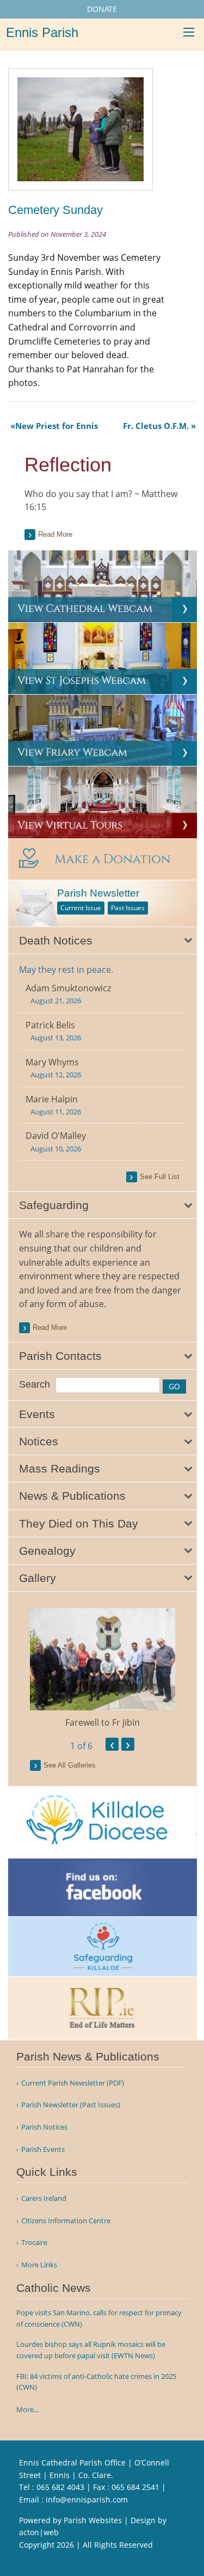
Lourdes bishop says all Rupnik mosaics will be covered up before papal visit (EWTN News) (91, 2350)
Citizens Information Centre (66, 2221)
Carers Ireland (44, 2198)
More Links (39, 2265)
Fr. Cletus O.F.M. (156, 426)
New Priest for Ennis (57, 426)
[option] (103, 1669)
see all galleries (70, 1765)
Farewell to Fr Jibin (103, 1722)
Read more (55, 534)
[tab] (103, 941)
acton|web (39, 2532)
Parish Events (43, 2149)
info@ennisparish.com (87, 2500)
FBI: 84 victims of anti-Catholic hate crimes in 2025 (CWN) (96, 2382)
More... (27, 2409)
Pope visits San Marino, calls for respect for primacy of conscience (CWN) (99, 2318)
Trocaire (34, 2243)
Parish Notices (44, 2127)
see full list (160, 1177)
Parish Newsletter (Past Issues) (71, 2105)
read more (50, 1327)
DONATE (102, 9)
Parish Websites (93, 2520)
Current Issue (81, 908)
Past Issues (128, 908)
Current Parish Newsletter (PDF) (73, 2083)
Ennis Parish (42, 32)
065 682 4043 (60, 2487)
